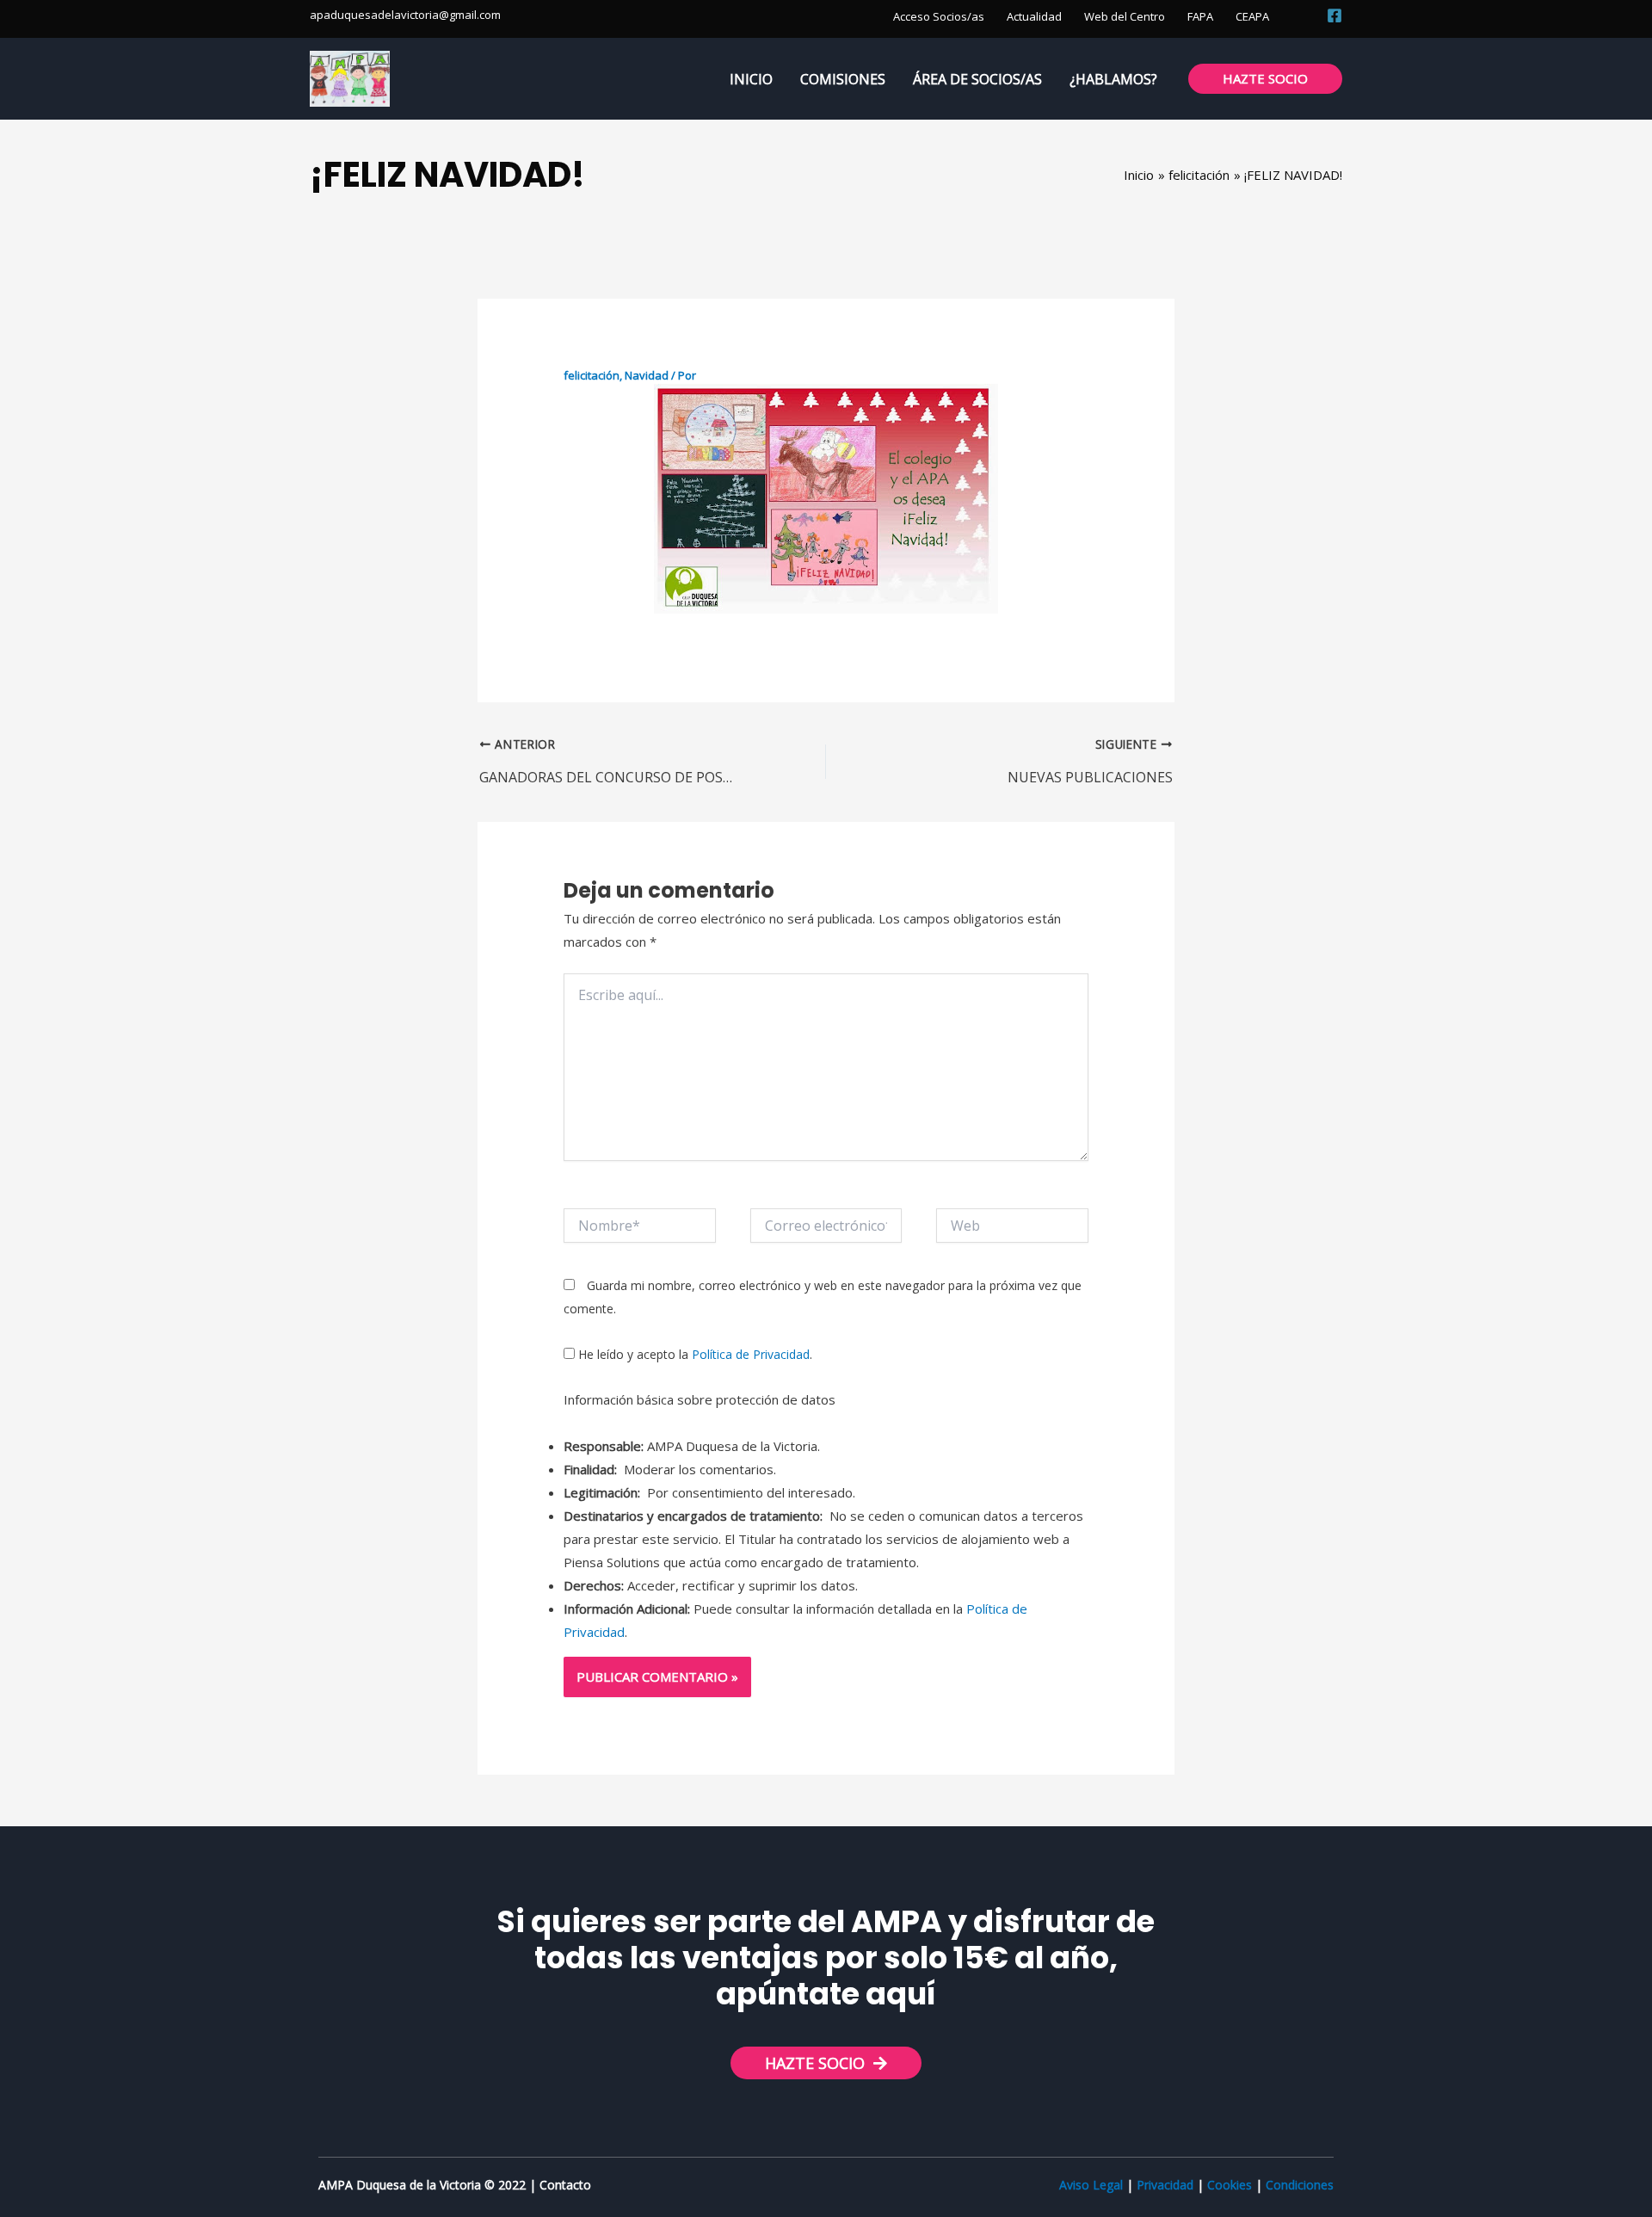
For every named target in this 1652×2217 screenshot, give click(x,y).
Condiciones (1300, 2185)
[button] (1304, 15)
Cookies (1230, 2185)
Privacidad (1165, 2185)
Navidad (647, 375)
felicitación (592, 375)
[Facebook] (1335, 15)
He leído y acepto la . (693, 1354)
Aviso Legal (1091, 2185)
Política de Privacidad (751, 1354)
